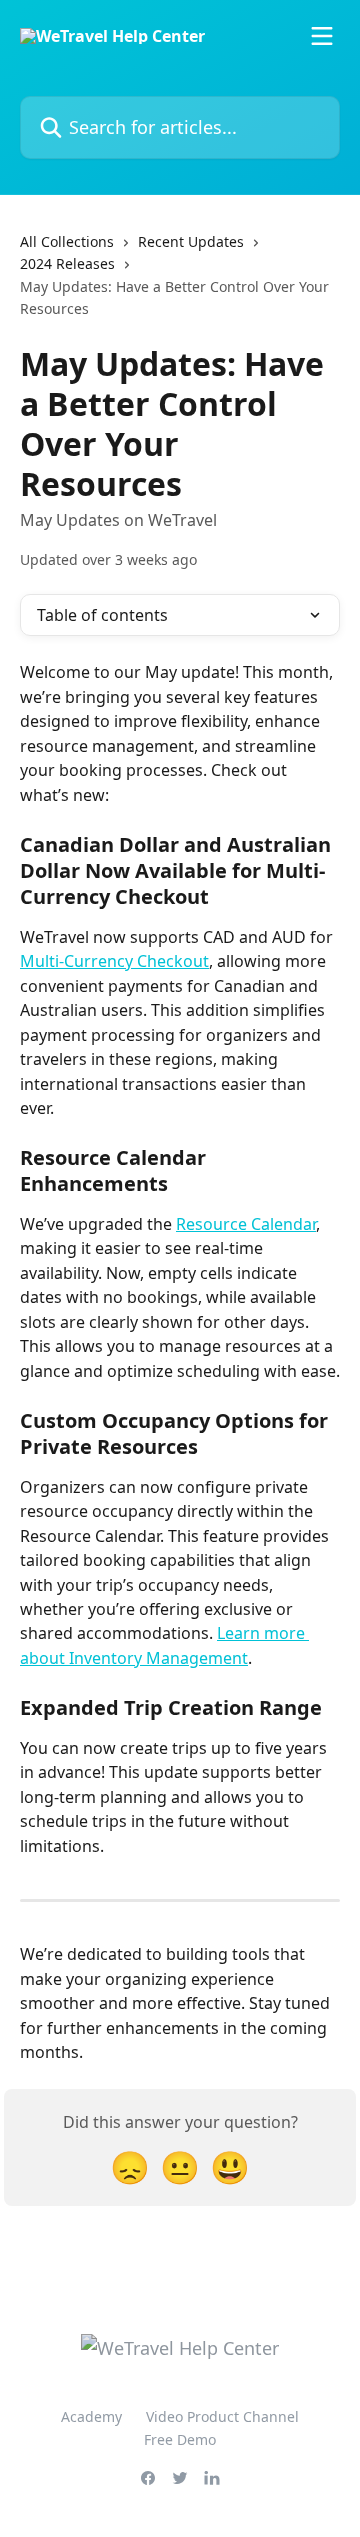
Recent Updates (191, 241)
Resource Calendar (246, 1224)
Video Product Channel (222, 2416)
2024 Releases (67, 263)
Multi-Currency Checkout (114, 961)
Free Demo (180, 2439)
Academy (91, 2416)
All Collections (67, 241)
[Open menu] (322, 36)
